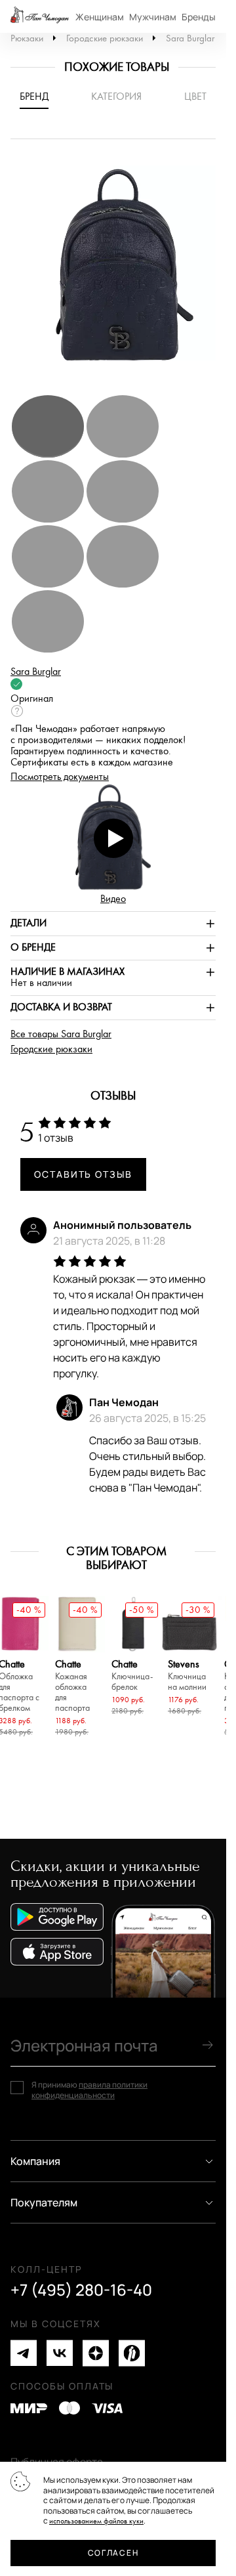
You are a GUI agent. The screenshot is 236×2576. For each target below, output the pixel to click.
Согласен (113, 2553)
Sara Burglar (190, 38)
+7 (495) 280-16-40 (81, 2290)
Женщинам (100, 17)
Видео (113, 899)
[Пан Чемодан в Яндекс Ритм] (132, 2353)
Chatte (72, 1686)
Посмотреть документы (60, 777)
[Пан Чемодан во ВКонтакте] (60, 2353)
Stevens (187, 1676)
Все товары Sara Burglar (61, 1034)
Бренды (199, 17)
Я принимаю (89, 2090)
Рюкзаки (27, 38)
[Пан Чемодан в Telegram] (24, 2353)
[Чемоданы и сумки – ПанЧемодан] (40, 16)
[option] (118, 273)
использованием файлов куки (96, 2521)
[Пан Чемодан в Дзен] (96, 2353)
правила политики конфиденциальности (89, 2090)
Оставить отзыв (83, 1174)
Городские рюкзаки (105, 38)
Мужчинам (153, 17)
